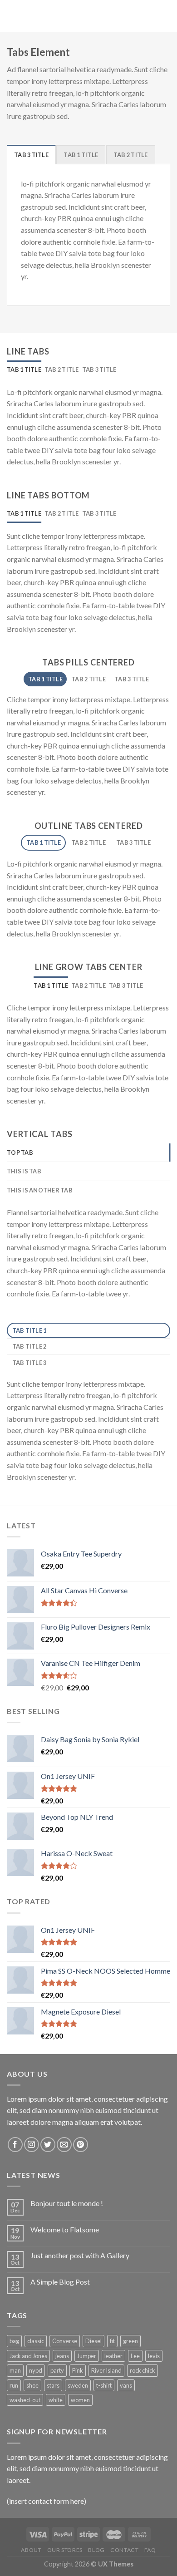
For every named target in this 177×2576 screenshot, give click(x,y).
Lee (135, 2356)
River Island (106, 2370)
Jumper (87, 2356)
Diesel (93, 2341)
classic (36, 2341)
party (57, 2370)
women (80, 2400)
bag (14, 2341)
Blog (96, 2550)
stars (53, 2385)
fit (112, 2341)
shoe (32, 2385)
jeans (62, 2356)
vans (126, 2385)
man (15, 2370)
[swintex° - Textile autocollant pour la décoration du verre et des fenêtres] (88, 16)
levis (154, 2356)
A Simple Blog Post (60, 2282)
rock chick (143, 2370)
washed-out (25, 2400)
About (31, 2550)
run (14, 2385)
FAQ (150, 2550)
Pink (78, 2370)
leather (113, 2356)
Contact (124, 2550)
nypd (36, 2370)
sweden (78, 2385)
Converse (65, 2341)
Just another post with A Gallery (80, 2255)
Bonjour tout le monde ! (67, 2203)
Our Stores (65, 2550)
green (130, 2341)
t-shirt (104, 2385)
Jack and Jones (28, 2356)
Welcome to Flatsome (65, 2229)
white (56, 2400)
